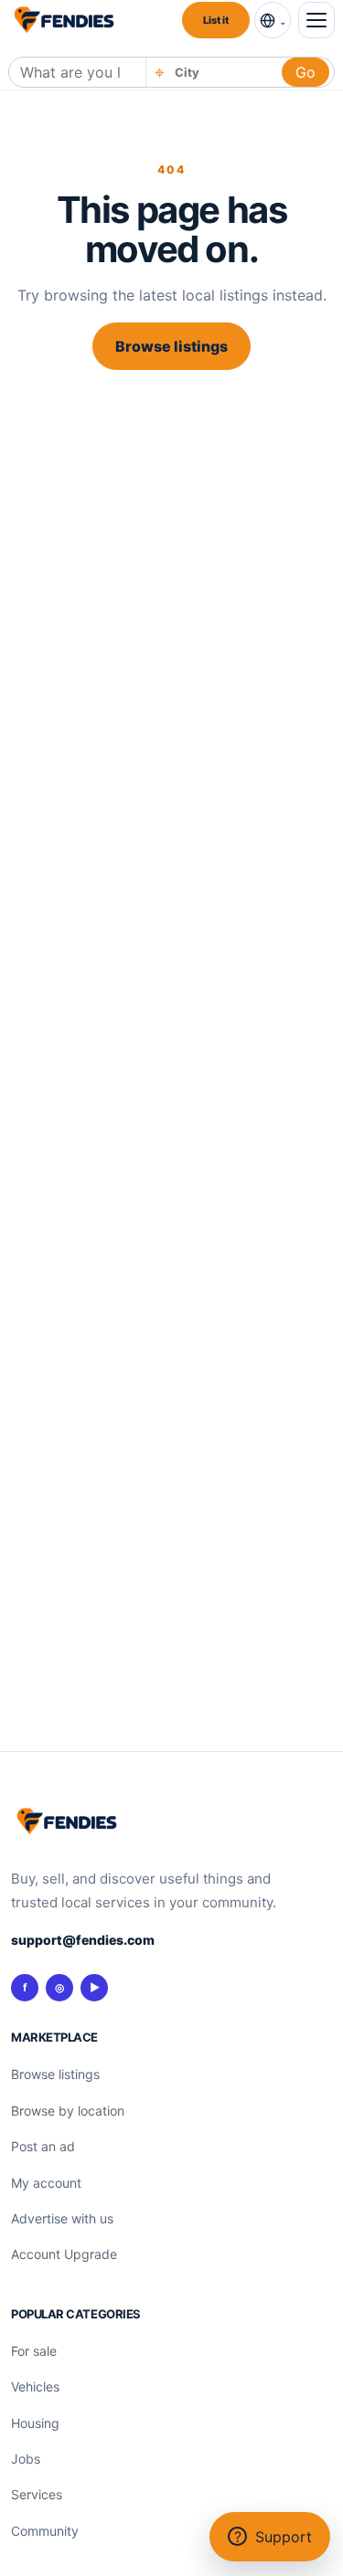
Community (45, 2531)
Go (305, 72)
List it (216, 20)
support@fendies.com (83, 1940)
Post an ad (43, 2146)
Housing (35, 2423)
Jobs (26, 2459)
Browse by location (68, 2111)
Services (37, 2494)
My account (46, 2183)
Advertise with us (62, 2218)
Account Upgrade (64, 2254)
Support (273, 2537)
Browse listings (171, 346)
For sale (34, 2351)
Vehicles (35, 2386)
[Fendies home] (64, 20)
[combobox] (222, 72)
